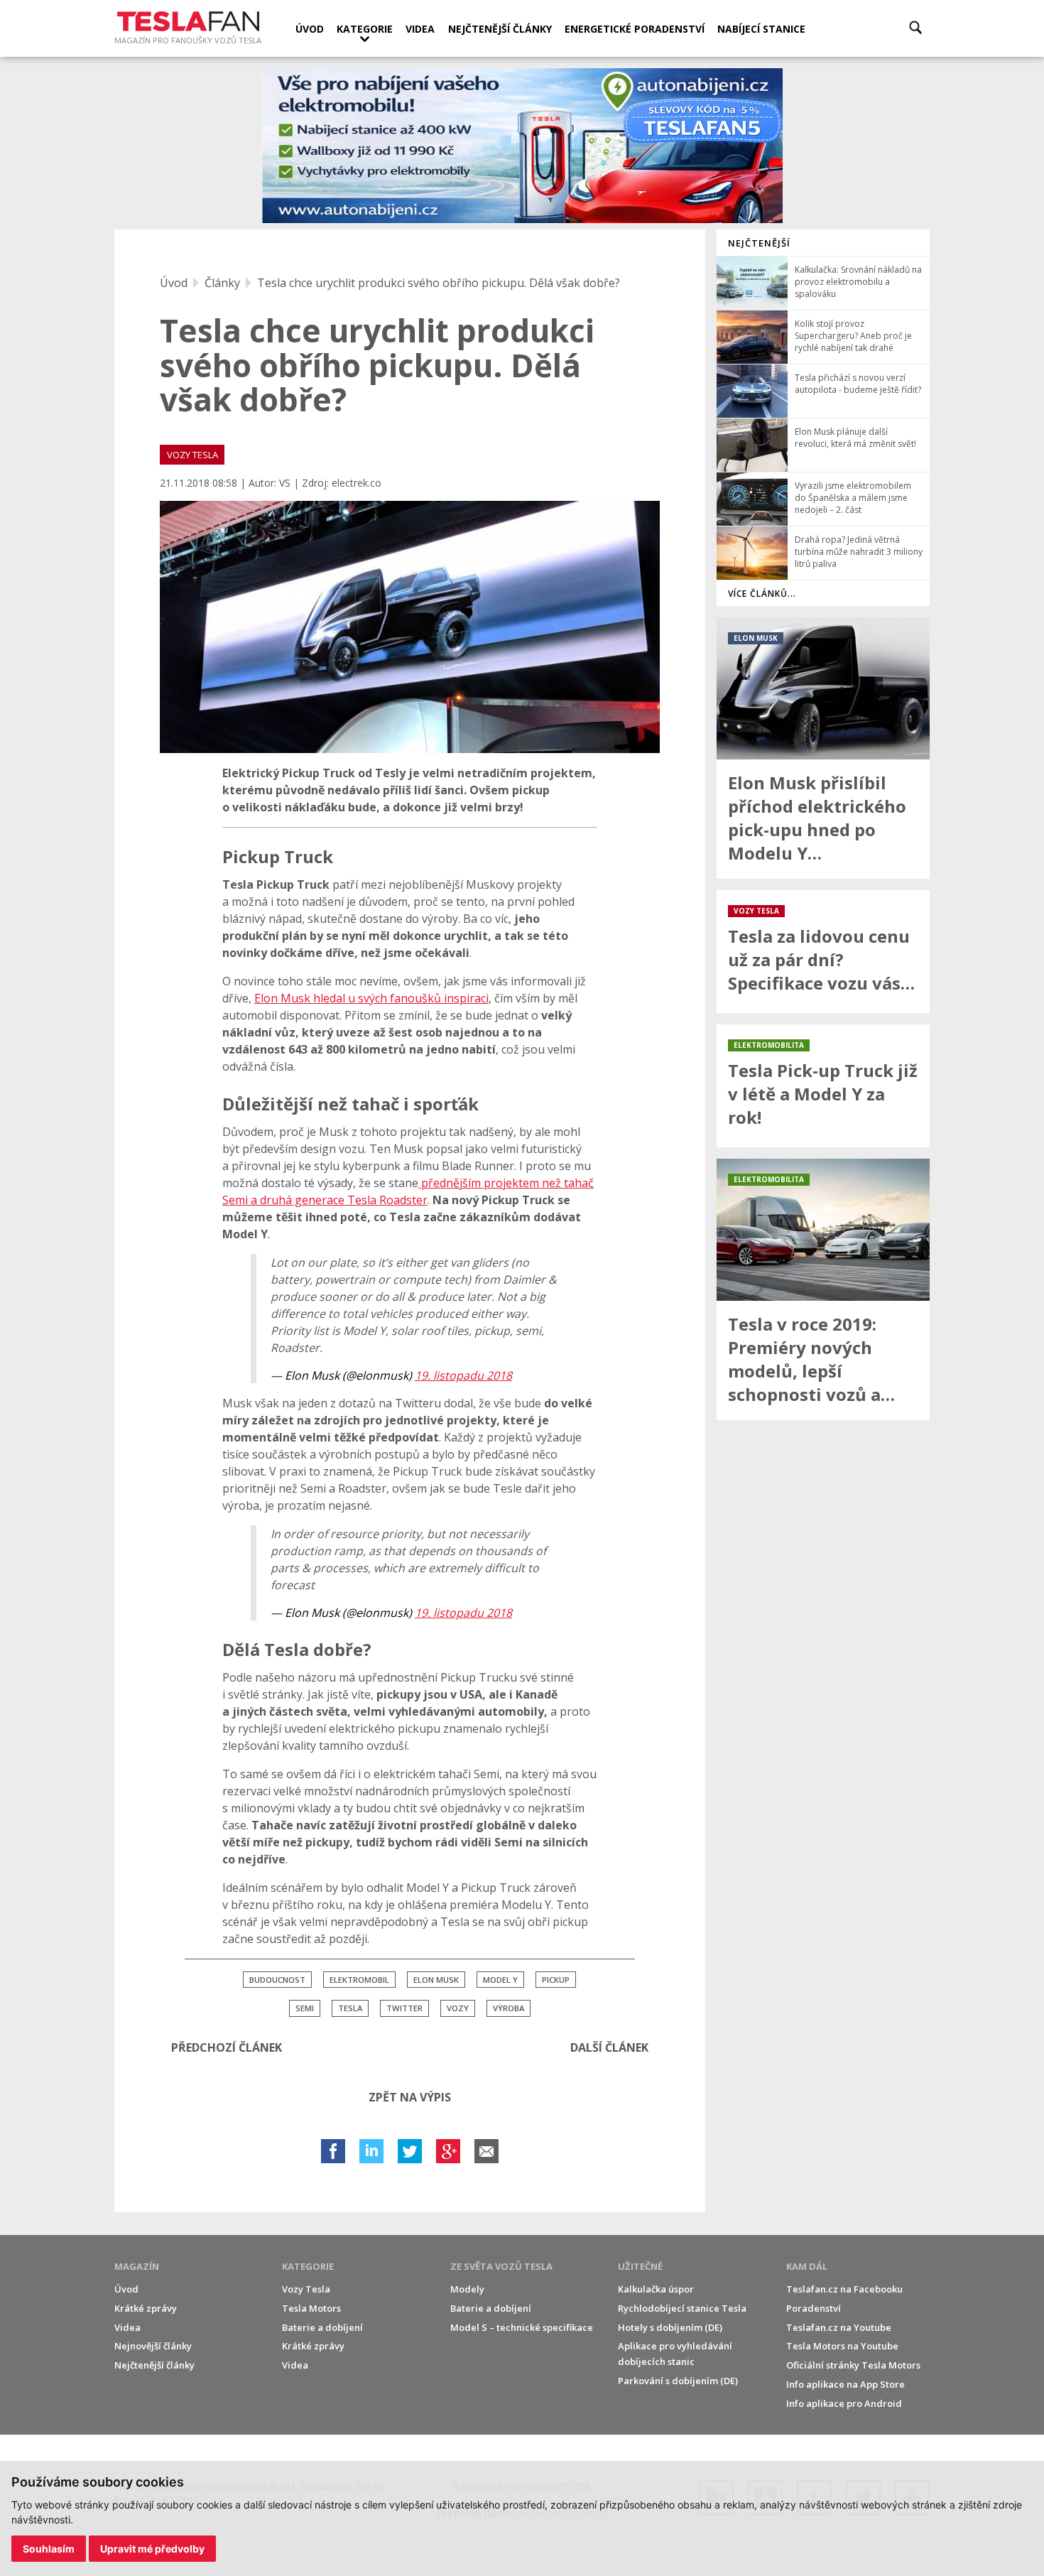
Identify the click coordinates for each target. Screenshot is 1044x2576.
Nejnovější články (153, 2346)
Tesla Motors (311, 2308)
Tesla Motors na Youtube (842, 2346)
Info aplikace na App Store (845, 2384)
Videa (420, 29)
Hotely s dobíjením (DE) (670, 2327)
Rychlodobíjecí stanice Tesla (682, 2308)
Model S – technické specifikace (522, 2327)
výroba (509, 2008)
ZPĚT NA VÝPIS (410, 2097)
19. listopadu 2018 (463, 1375)
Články (222, 283)
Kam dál (807, 2266)
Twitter (404, 2008)
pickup (556, 1980)
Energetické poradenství (635, 29)
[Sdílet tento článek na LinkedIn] (371, 2151)
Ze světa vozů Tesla (501, 2266)
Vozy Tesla (306, 2289)
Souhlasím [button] (49, 2549)
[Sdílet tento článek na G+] (448, 2151)
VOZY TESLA (192, 455)
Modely (467, 2289)
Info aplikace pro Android (844, 2403)
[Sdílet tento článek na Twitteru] (410, 2151)
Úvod (310, 29)
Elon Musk (436, 1980)
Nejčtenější (759, 243)
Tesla (350, 2008)
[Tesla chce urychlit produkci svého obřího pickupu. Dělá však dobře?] (410, 627)
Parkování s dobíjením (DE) (678, 2381)
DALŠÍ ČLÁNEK (609, 2047)
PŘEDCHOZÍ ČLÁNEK (227, 2047)
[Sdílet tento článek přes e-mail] (486, 2151)
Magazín (137, 2266)
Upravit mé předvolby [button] (152, 2549)
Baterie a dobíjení (322, 2327)
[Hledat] (915, 27)
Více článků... (762, 594)
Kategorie (365, 29)
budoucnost (277, 1980)
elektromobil (359, 1980)
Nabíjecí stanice (761, 29)
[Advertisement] (823, 1645)
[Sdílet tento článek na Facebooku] (333, 2151)
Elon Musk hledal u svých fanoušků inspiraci (371, 998)
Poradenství (814, 2308)
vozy (458, 2008)
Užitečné (640, 2266)
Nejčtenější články (500, 29)
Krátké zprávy (146, 2308)
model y (500, 1980)
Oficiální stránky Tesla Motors (853, 2365)
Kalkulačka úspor (656, 2289)
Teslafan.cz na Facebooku (844, 2289)
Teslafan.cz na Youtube (839, 2327)
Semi (305, 2008)
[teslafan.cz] (522, 146)
